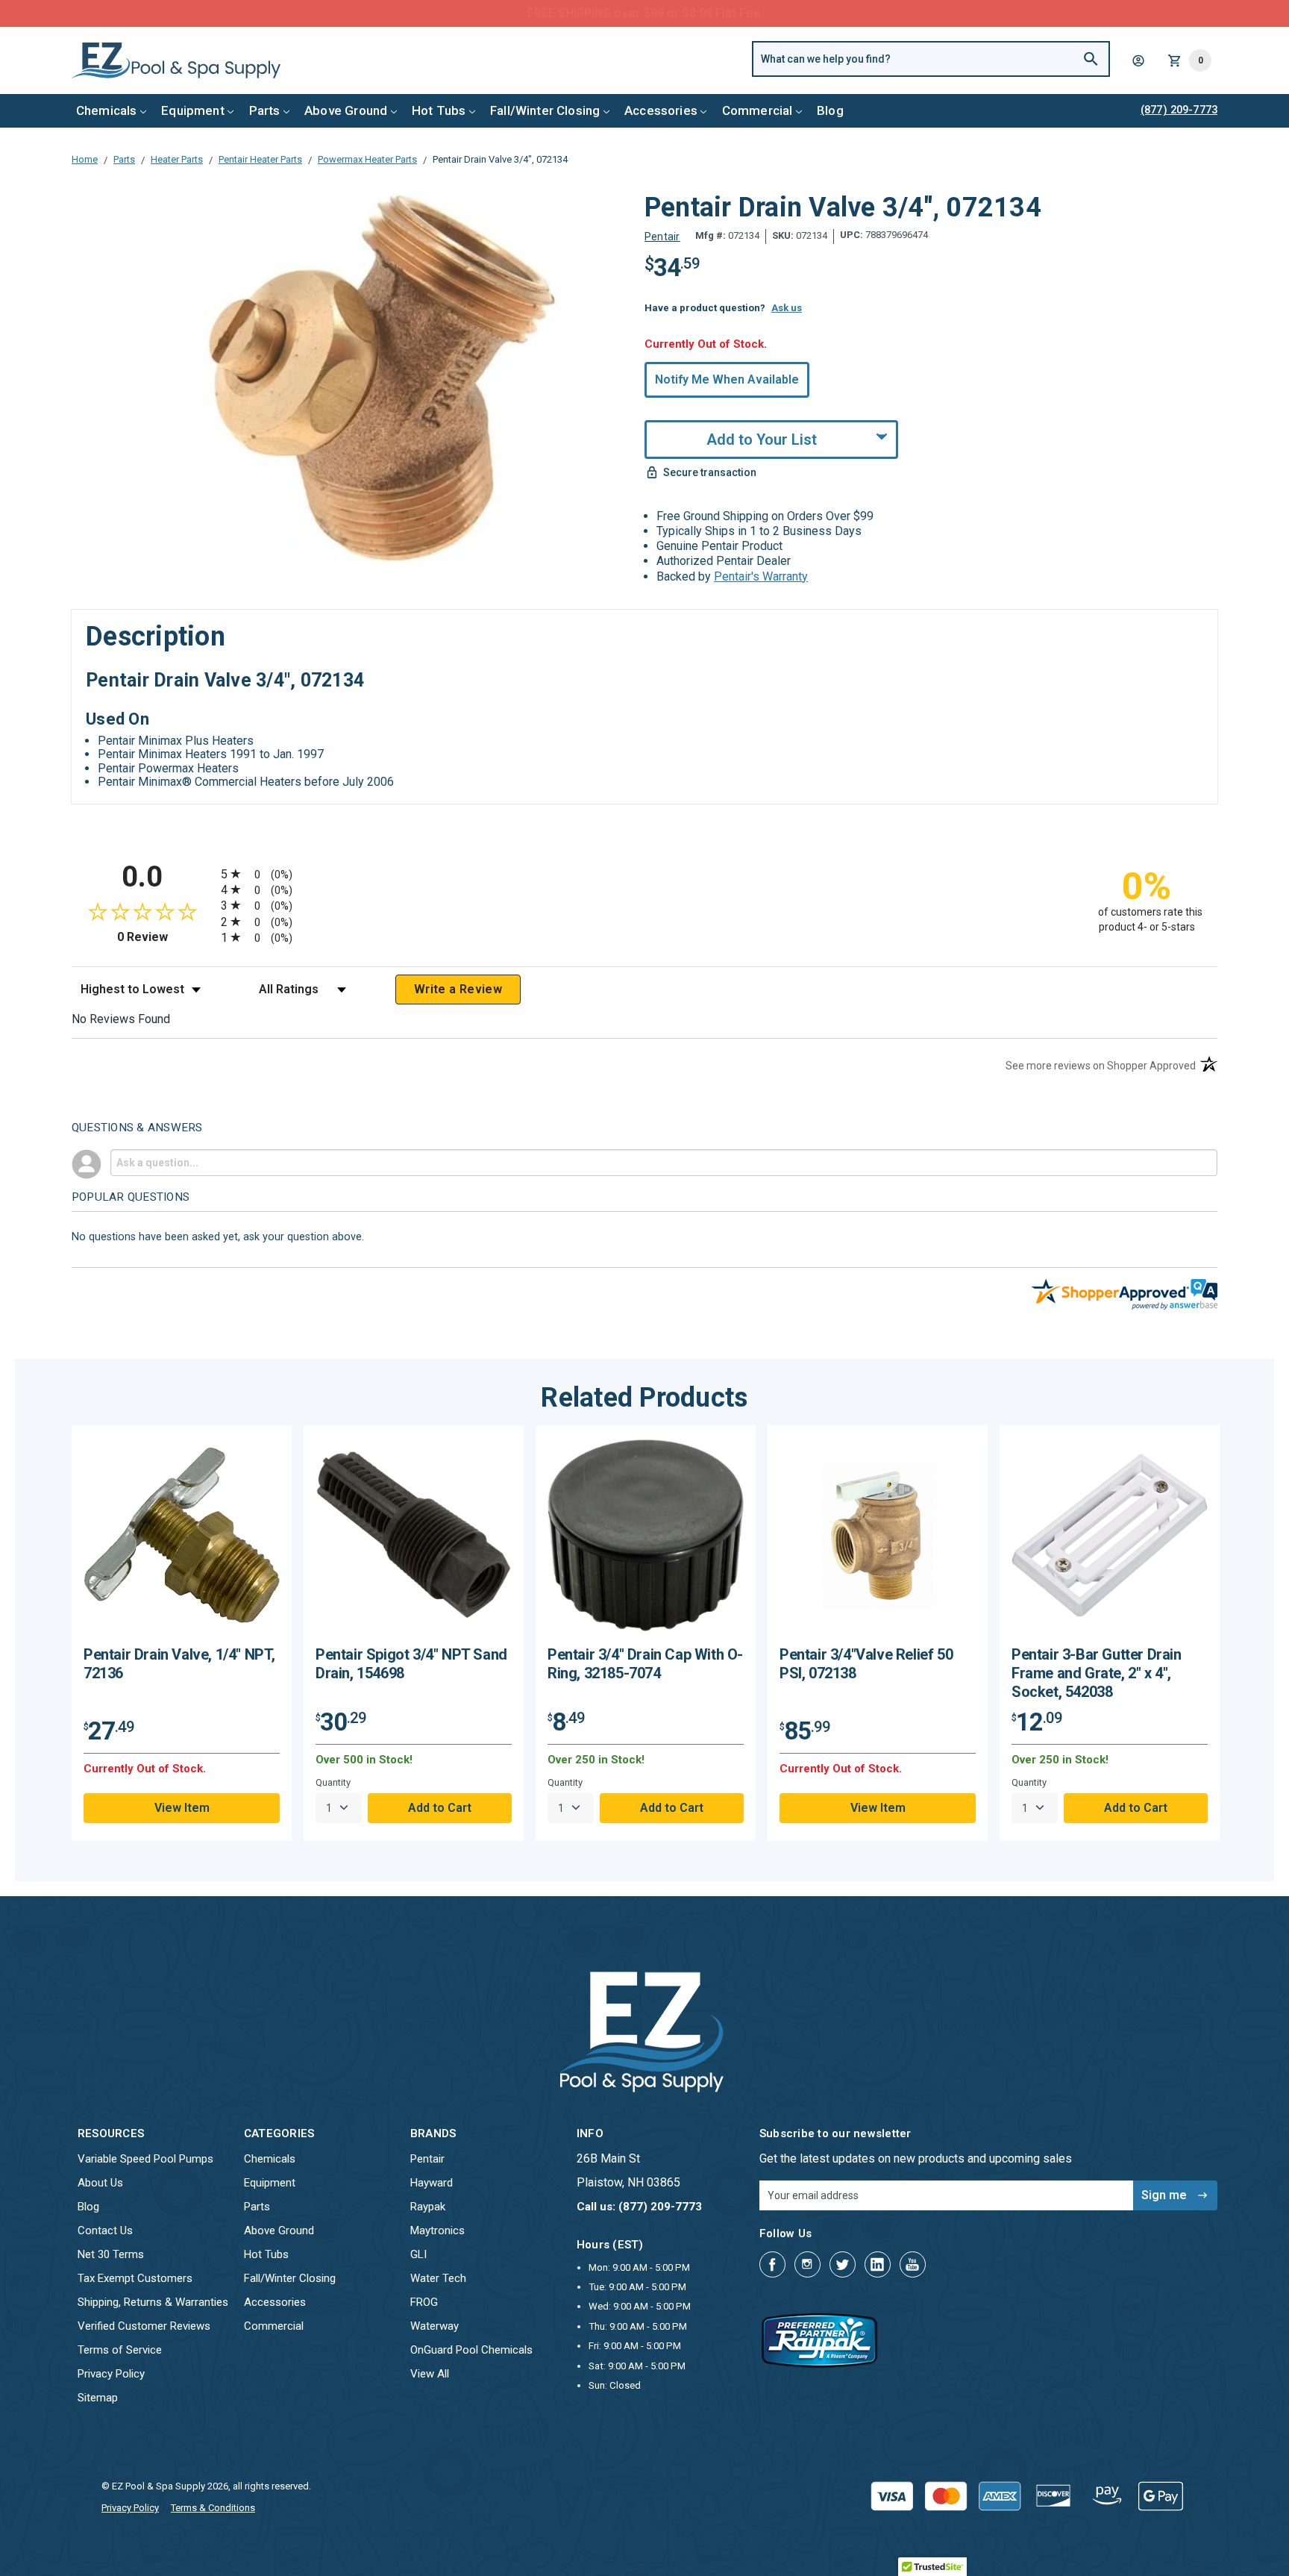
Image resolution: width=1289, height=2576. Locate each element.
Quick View (182, 1541)
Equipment (193, 110)
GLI (418, 2254)
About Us (100, 2183)
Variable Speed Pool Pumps (145, 2159)
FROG (424, 2302)
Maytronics (437, 2230)
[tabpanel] (182, 1633)
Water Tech (438, 2278)
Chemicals (107, 110)
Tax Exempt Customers (135, 2278)
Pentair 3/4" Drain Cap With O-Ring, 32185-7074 (645, 1664)
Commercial (758, 110)
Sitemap (98, 2398)
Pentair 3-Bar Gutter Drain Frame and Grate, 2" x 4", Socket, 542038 (1097, 1673)
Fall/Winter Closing (545, 110)
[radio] (644, 873)
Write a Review (458, 989)
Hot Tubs (439, 110)
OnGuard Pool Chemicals (471, 2350)
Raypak (428, 2207)
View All (430, 2374)
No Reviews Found (121, 1019)
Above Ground (346, 110)
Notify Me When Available (727, 379)
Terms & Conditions (213, 2508)
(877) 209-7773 (700, 13)
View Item (182, 1808)
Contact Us (105, 2230)
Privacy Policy (111, 2374)
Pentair (427, 2159)
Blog (830, 110)
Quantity (333, 1782)
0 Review (165, 937)
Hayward (432, 2183)
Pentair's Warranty (761, 576)
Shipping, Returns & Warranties (153, 2302)
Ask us (787, 308)
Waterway (435, 2326)
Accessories (661, 110)
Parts (265, 110)
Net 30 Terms (111, 2254)
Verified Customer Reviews (144, 2326)
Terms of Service (120, 2350)
